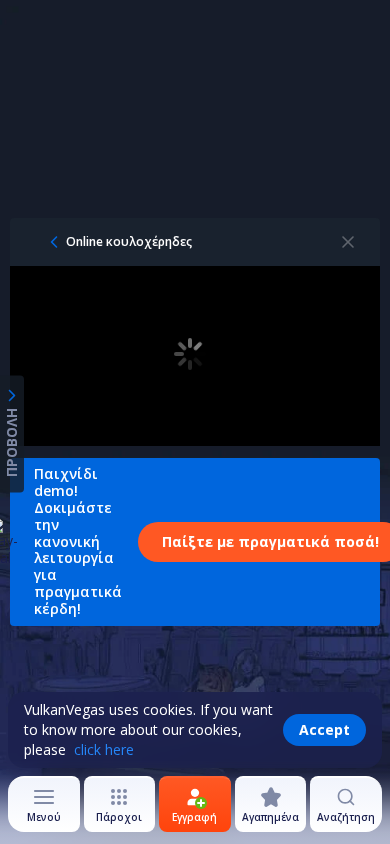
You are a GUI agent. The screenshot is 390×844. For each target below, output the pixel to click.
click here (104, 749)
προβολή (11, 442)
